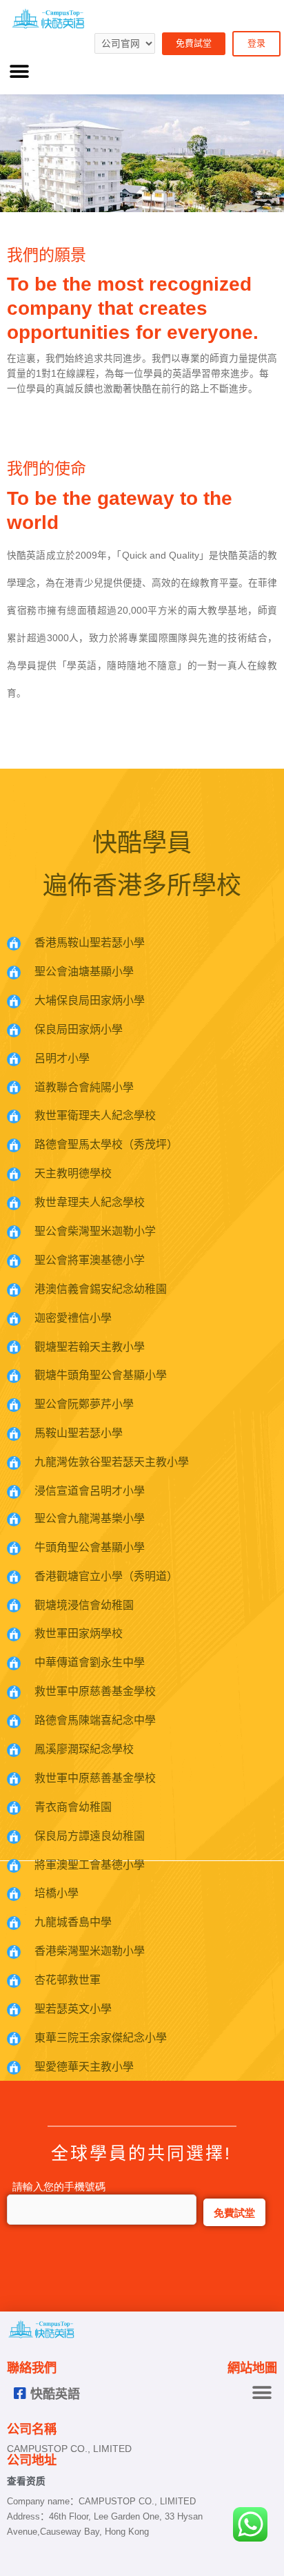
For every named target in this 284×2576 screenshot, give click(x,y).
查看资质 (26, 2481)
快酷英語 (55, 2395)
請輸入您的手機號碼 (56, 2187)
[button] (19, 72)
